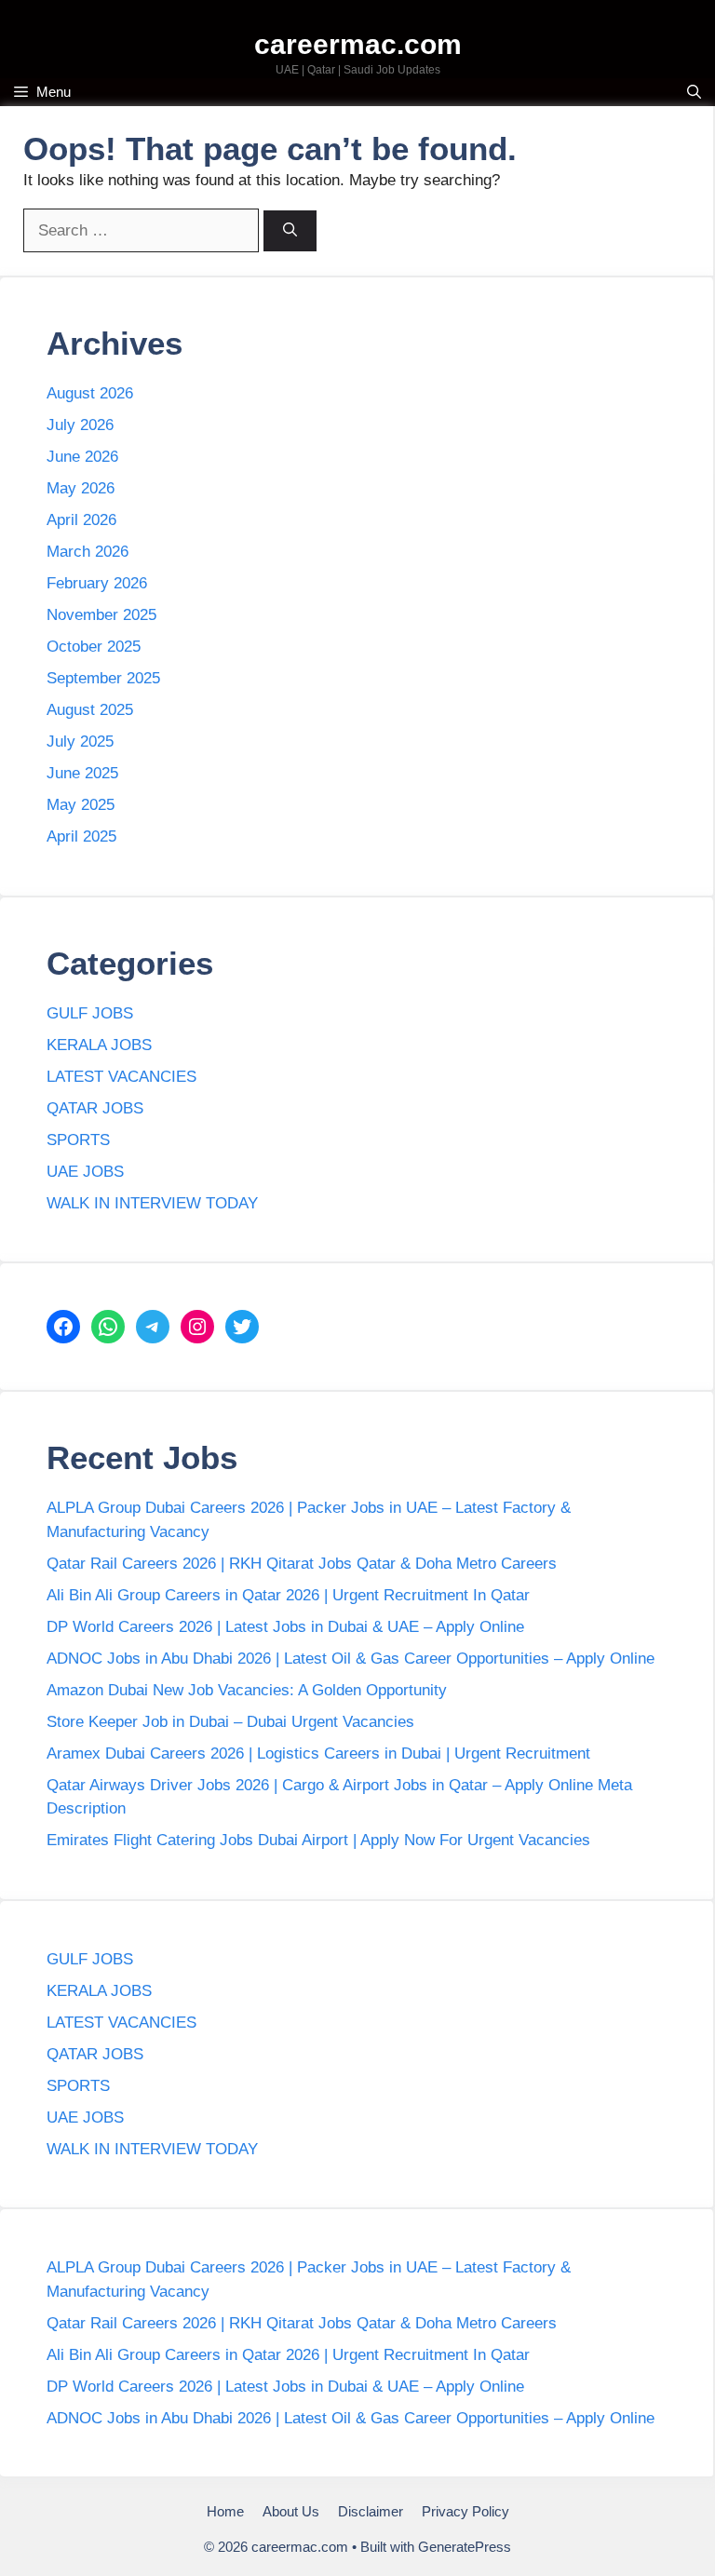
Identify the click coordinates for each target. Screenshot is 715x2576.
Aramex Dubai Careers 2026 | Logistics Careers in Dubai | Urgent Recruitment (318, 1753)
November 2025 (101, 615)
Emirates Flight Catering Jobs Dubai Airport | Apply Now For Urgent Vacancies (318, 1840)
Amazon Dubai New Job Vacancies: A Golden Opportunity (247, 1690)
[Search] (290, 231)
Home (225, 2511)
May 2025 (81, 805)
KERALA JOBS (99, 1045)
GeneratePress (465, 2547)
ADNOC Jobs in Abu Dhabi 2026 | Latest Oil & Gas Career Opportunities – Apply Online (351, 1659)
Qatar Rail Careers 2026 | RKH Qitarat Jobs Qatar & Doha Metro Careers (302, 1564)
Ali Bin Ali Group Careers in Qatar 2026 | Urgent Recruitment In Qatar (288, 1595)
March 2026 (88, 552)
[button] (694, 92)
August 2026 (90, 393)
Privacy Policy (465, 2511)
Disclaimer (371, 2511)
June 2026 (82, 457)
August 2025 (90, 710)
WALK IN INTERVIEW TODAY (152, 1203)
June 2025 (82, 773)
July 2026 (80, 425)
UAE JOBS (85, 1172)
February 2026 (97, 583)
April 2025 (81, 836)
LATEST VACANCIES (121, 1077)
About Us (291, 2511)
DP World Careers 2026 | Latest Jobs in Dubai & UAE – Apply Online (285, 1627)
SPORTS (78, 1140)
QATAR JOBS (95, 1108)
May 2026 (81, 488)
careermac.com (358, 44)
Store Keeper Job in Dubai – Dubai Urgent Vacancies (230, 1722)
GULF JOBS (90, 1013)
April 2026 (81, 520)
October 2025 (94, 647)
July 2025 (80, 742)
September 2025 (103, 678)
